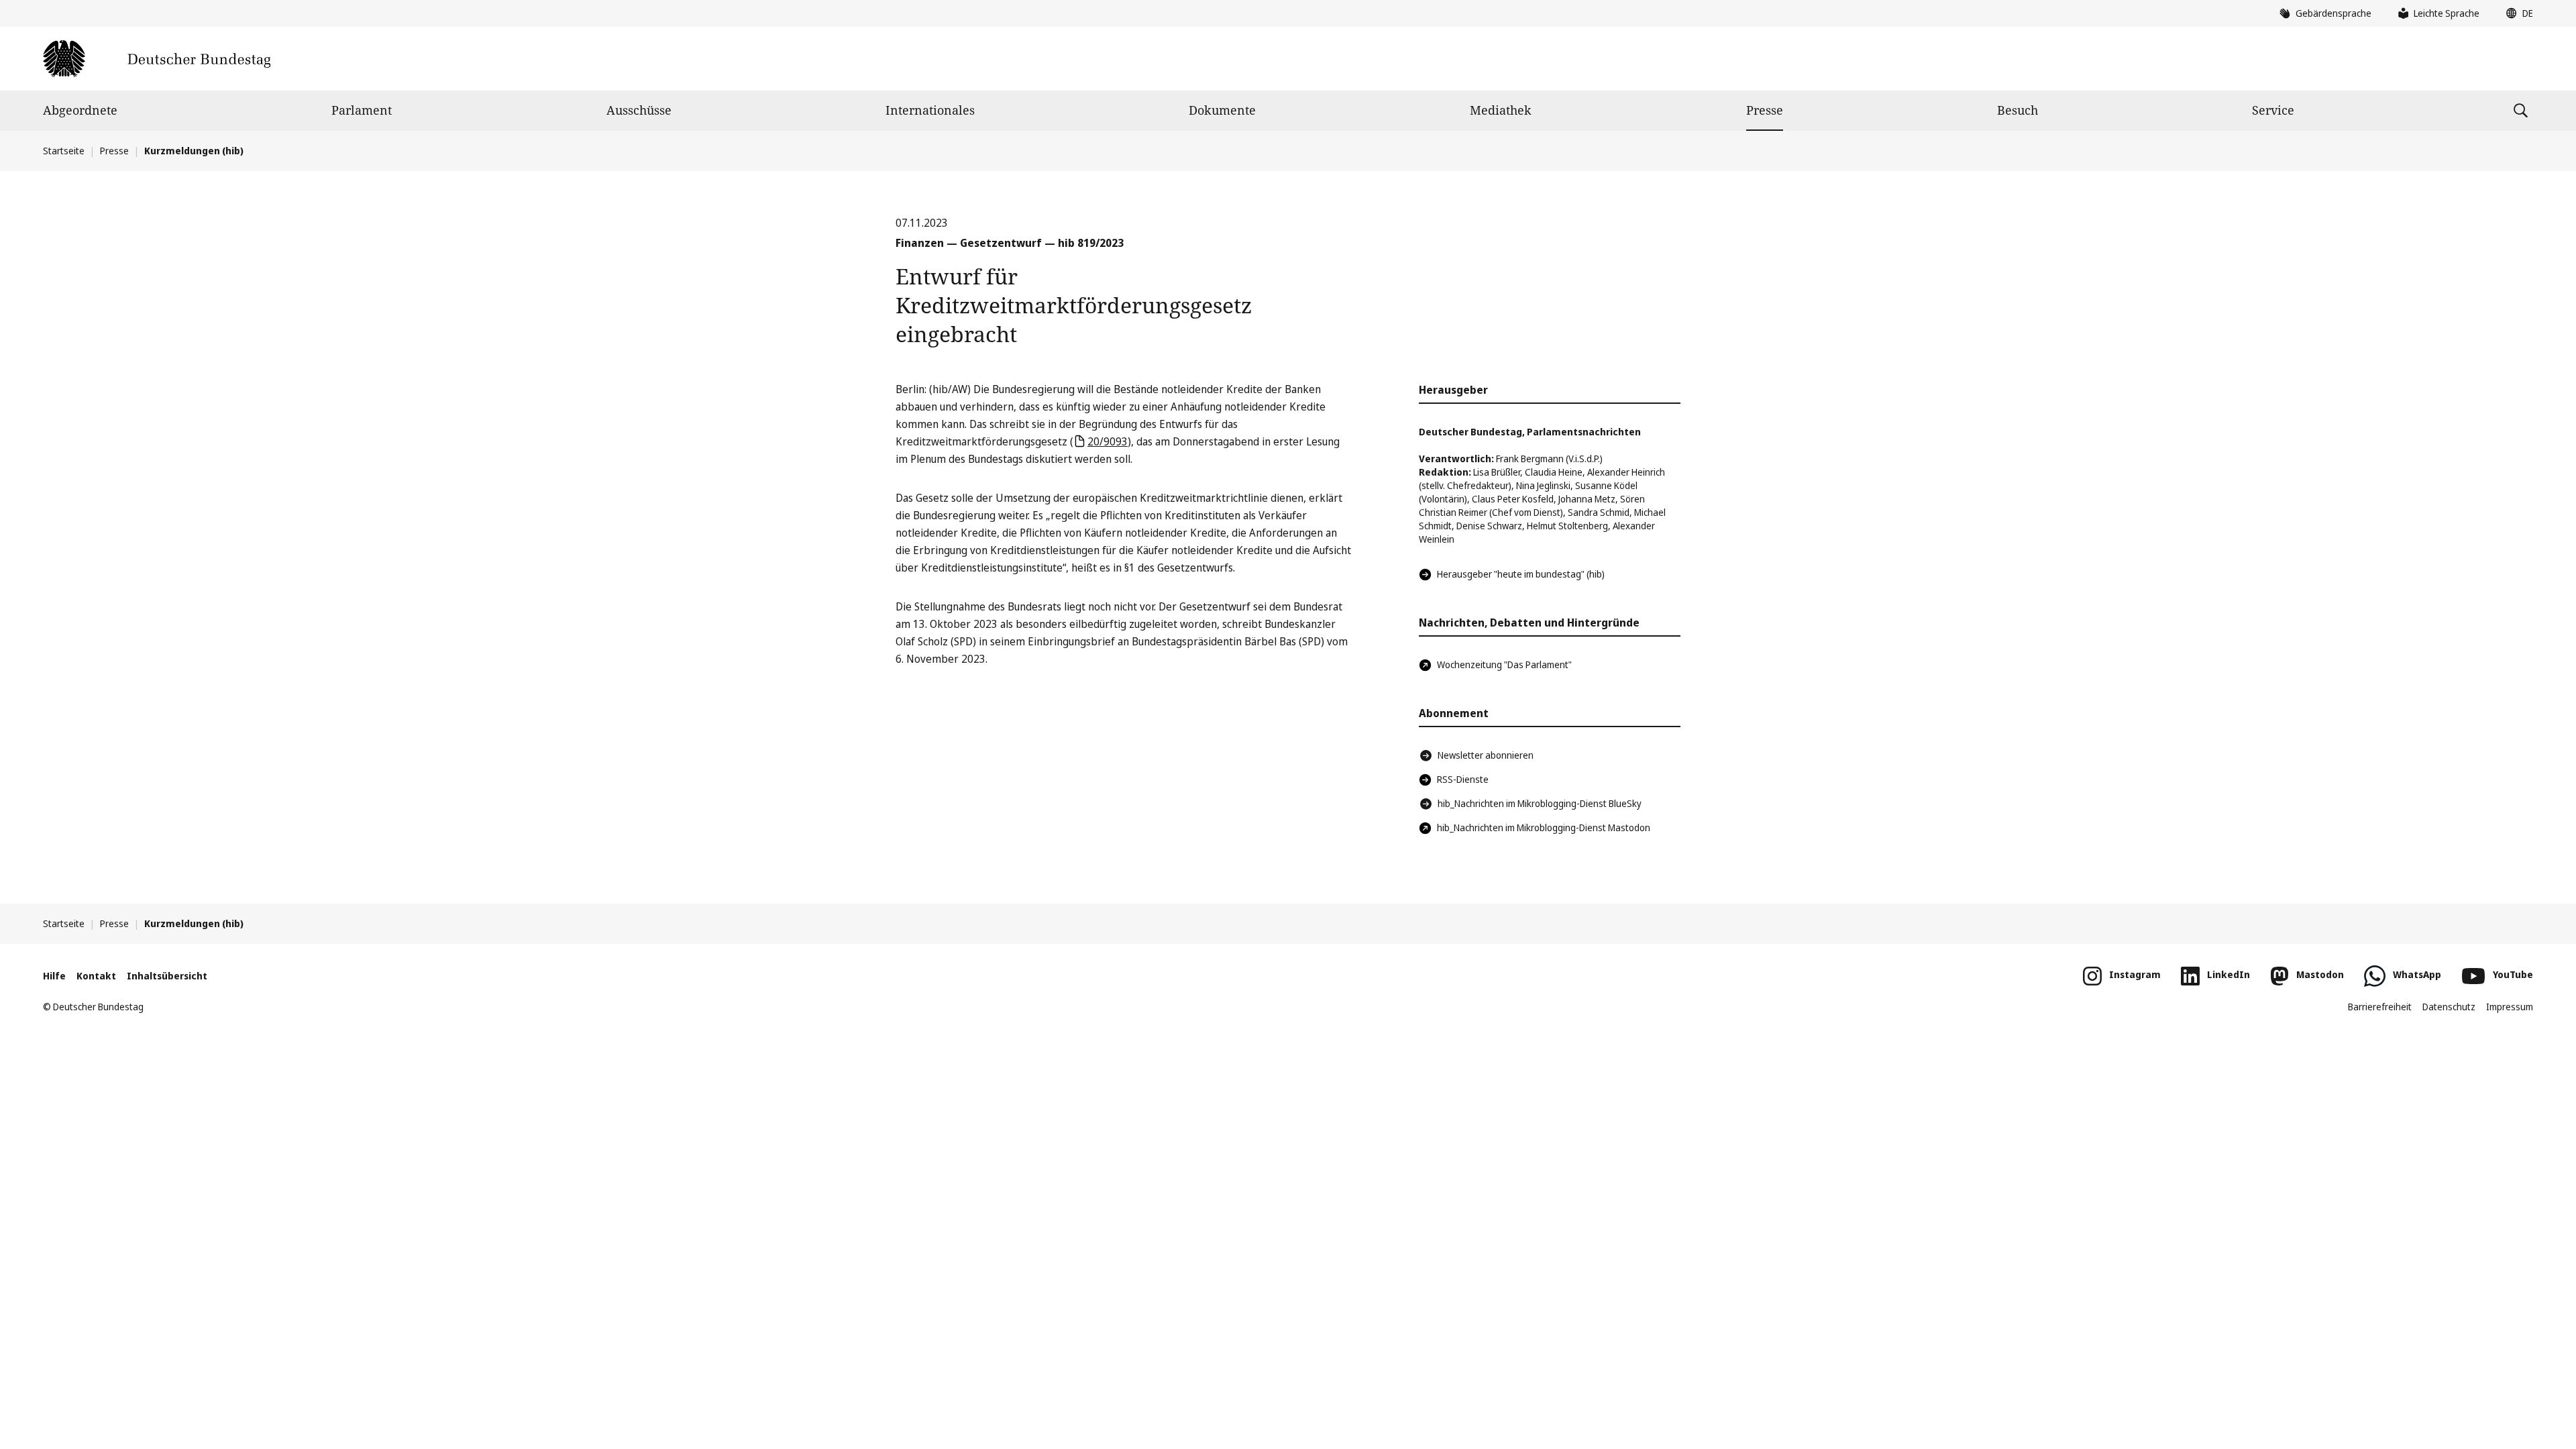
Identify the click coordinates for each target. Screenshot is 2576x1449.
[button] (2516, 13)
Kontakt (96, 976)
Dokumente (1222, 110)
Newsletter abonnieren (1486, 755)
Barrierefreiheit (2380, 1007)
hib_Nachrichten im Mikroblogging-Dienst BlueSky (1540, 803)
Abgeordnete (80, 110)
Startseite (64, 151)
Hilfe (54, 976)
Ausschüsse (639, 110)
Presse (1765, 110)
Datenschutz (2449, 1007)
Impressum (2510, 1007)
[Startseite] (157, 59)
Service (2273, 110)
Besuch (2018, 110)
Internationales (930, 110)
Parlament (362, 110)
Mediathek (1501, 110)
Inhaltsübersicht (167, 976)
